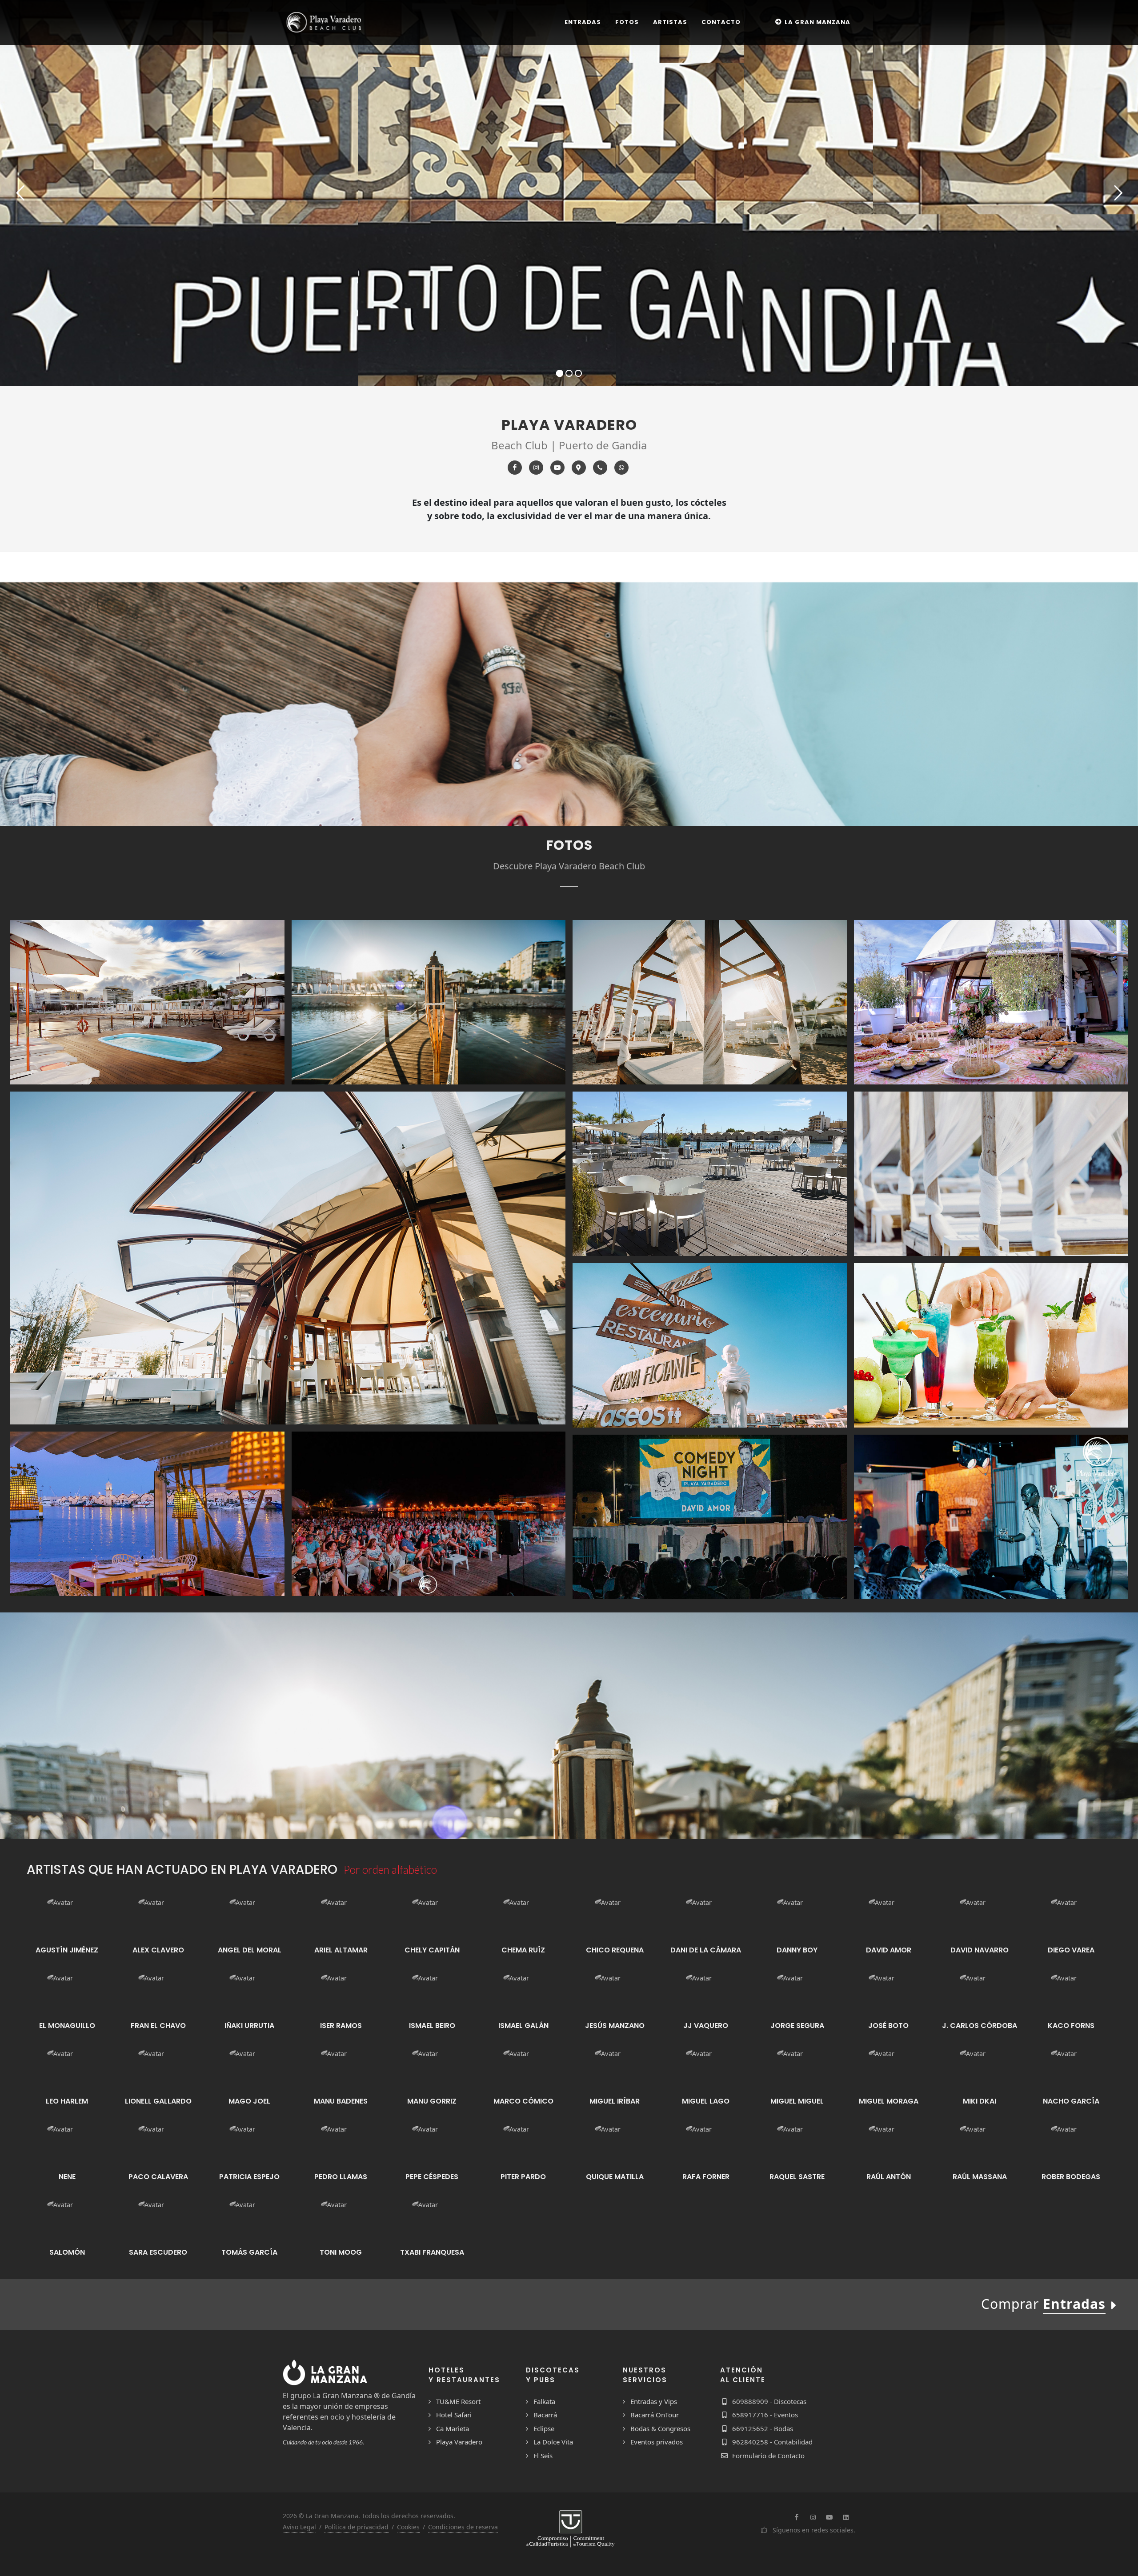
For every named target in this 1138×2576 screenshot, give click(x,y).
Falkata (544, 2401)
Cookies (408, 2527)
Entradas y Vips (654, 2401)
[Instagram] (536, 468)
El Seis (543, 2456)
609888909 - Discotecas (769, 2401)
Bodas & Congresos (660, 2428)
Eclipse (544, 2428)
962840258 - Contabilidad (772, 2442)
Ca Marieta (453, 2428)
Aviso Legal (299, 2527)
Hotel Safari (454, 2415)
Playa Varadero (459, 2442)
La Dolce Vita (553, 2442)
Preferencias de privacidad (114, 2539)
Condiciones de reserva (463, 2527)
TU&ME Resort (458, 2401)
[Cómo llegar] (579, 468)
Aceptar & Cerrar (114, 2516)
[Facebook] (515, 468)
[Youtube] (557, 468)
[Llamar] (600, 468)
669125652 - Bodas (763, 2428)
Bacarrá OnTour (655, 2415)
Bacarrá (545, 2415)
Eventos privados (657, 2442)
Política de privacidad (357, 2527)
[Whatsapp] (621, 468)
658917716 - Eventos (765, 2415)
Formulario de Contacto (768, 2456)
